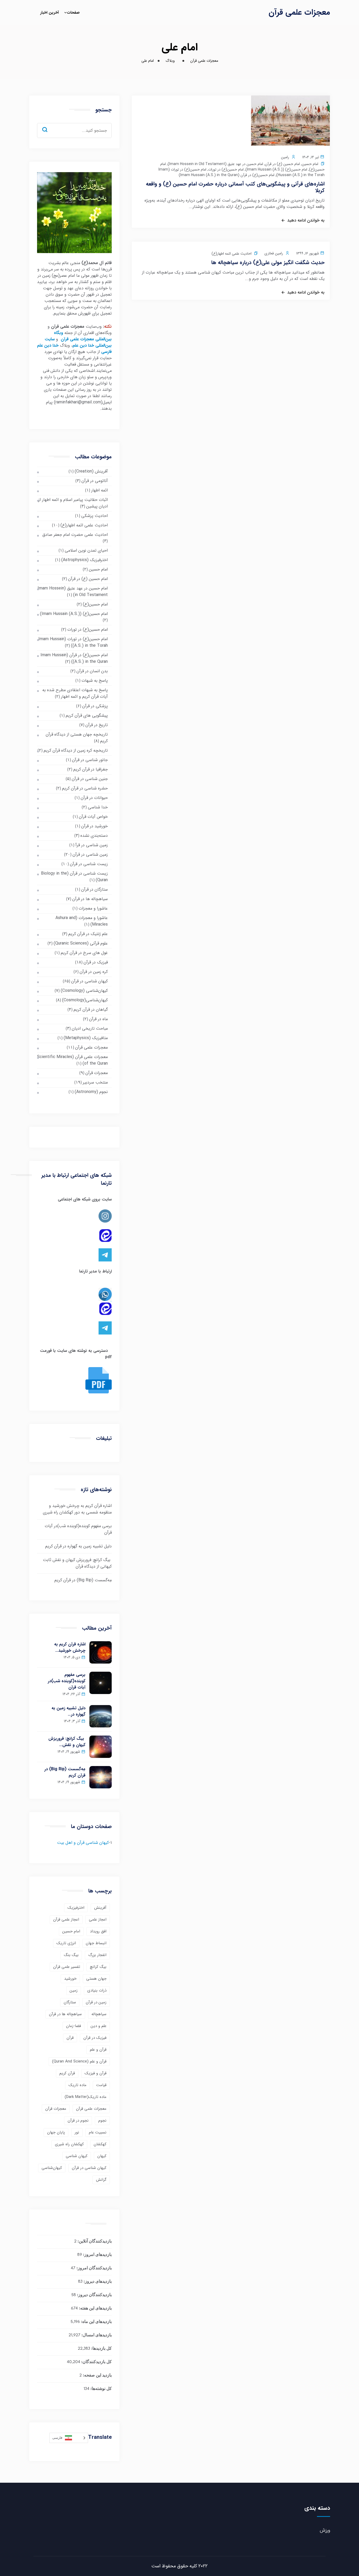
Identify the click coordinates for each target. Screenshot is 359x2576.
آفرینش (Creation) (91, 471)
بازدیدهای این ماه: (96, 2322)
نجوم (102, 2121)
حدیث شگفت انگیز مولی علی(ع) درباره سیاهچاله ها (268, 262)
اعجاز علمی (98, 1920)
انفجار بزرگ (97, 1955)
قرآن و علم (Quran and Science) (79, 2061)
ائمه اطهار (99, 490)
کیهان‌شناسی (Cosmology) (84, 991)
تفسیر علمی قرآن (67, 1967)
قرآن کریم (67, 2073)
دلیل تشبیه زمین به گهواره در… (68, 1711)
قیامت (101, 2085)
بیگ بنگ (71, 1955)
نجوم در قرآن (78, 2121)
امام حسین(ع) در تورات (226, 170)
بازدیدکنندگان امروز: (94, 2268)
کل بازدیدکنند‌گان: (96, 2362)
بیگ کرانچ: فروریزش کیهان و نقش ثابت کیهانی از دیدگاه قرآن (77, 1563)
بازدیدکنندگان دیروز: (94, 2295)
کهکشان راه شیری (69, 2144)
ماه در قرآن (98, 1019)
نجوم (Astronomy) (91, 1092)
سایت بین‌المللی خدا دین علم (78, 342)
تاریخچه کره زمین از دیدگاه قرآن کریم (76, 750)
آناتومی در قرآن (95, 481)
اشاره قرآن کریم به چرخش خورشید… (70, 1648)
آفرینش (100, 1908)
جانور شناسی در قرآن (90, 760)
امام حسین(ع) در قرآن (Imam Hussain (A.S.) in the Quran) (227, 175)
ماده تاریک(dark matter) (86, 2097)
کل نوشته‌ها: (101, 2389)
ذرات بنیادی (97, 1990)
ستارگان (70, 2002)
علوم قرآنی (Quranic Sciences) (81, 943)
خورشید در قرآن (94, 826)
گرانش (101, 2180)
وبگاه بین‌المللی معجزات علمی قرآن (83, 336)
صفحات (73, 13)
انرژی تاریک (66, 1943)
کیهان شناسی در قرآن (89, 981)
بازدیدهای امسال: (96, 2335)
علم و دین (99, 2026)
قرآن (70, 2038)
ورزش (325, 2530)
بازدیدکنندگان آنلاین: (94, 2242)
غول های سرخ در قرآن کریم (84, 953)
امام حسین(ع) (95, 604)
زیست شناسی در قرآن (89, 864)
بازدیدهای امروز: (97, 2255)
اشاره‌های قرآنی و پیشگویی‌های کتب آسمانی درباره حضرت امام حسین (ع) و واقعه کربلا (235, 187)
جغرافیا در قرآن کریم (91, 769)
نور (77, 2132)
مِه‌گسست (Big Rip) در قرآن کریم (83, 1580)
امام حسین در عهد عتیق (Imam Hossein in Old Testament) (215, 164)
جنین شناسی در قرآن (90, 779)
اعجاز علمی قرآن (66, 1920)
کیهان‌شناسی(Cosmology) (85, 1000)
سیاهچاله (99, 2014)
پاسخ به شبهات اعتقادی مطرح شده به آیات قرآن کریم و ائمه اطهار (75, 693)
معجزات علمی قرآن (299, 12)
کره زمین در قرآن (94, 972)
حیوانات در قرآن (94, 798)
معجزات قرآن (97, 1073)
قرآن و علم (98, 2050)
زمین (74, 1990)
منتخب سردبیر (95, 1082)
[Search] (49, 125)
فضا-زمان (73, 2026)
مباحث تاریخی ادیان (90, 1028)
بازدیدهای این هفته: (95, 2309)
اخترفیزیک (76, 1908)
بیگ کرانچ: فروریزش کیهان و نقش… (67, 1742)
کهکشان (100, 2144)
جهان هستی (96, 1979)
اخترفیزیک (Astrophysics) (84, 560)
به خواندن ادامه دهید (306, 220)
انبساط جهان (96, 1943)
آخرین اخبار (50, 13)
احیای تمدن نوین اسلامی (86, 550)
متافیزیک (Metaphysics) (86, 1038)
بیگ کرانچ (98, 1967)
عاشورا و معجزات (93, 908)
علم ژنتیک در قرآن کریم (88, 934)
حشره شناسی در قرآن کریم (85, 788)
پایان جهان (56, 2132)
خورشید (70, 1979)
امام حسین (310, 164)
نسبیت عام (98, 2132)
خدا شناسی (98, 807)
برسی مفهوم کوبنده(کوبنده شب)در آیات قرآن (67, 1681)
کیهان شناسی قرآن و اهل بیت (83, 1843)
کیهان (102, 2156)
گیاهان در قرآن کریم (91, 1010)
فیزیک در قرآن (96, 962)
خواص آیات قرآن (93, 817)
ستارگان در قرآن (94, 889)
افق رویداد (98, 1931)
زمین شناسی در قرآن (90, 855)
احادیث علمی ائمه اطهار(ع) (232, 254)
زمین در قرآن (96, 2002)
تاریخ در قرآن (97, 725)
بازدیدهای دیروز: (97, 2282)
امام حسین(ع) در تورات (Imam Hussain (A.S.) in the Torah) (73, 642)
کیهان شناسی (77, 2156)
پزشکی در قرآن (95, 706)
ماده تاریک (78, 2085)
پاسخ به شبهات (95, 681)
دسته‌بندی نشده (94, 836)
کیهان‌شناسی (52, 2168)
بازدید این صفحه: (97, 2376)
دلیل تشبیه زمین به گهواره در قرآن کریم (78, 1546)
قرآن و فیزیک (96, 2073)
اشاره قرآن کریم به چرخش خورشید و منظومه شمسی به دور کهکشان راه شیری (77, 1509)
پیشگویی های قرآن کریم (87, 715)
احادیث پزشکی (94, 516)
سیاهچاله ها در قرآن (90, 899)
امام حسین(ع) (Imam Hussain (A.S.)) (276, 170)
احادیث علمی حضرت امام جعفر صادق (75, 535)
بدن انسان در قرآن (92, 671)
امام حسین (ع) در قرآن (282, 164)
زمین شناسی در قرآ (92, 845)
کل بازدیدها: (101, 2349)
